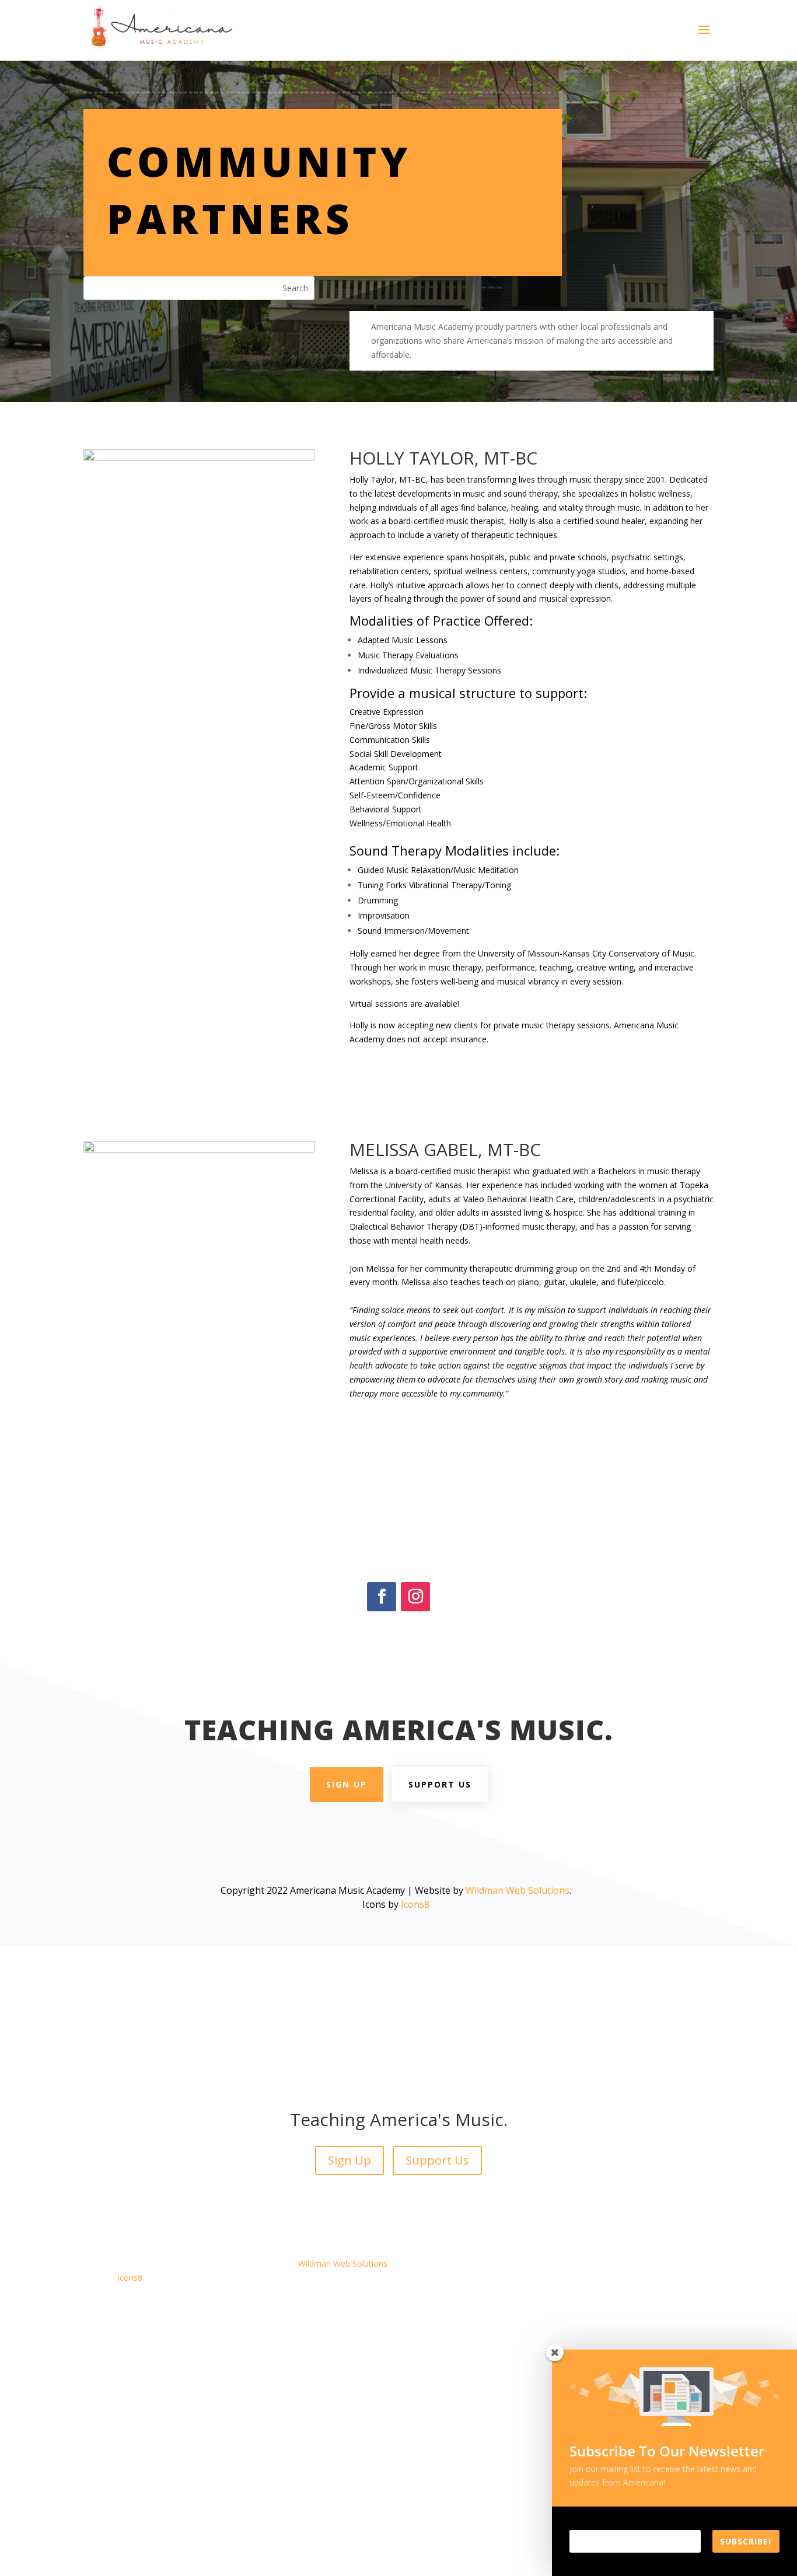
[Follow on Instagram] (415, 1597)
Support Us (440, 1784)
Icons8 (415, 1904)
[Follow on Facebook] (382, 1597)
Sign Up (347, 1784)
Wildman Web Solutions (518, 1890)
